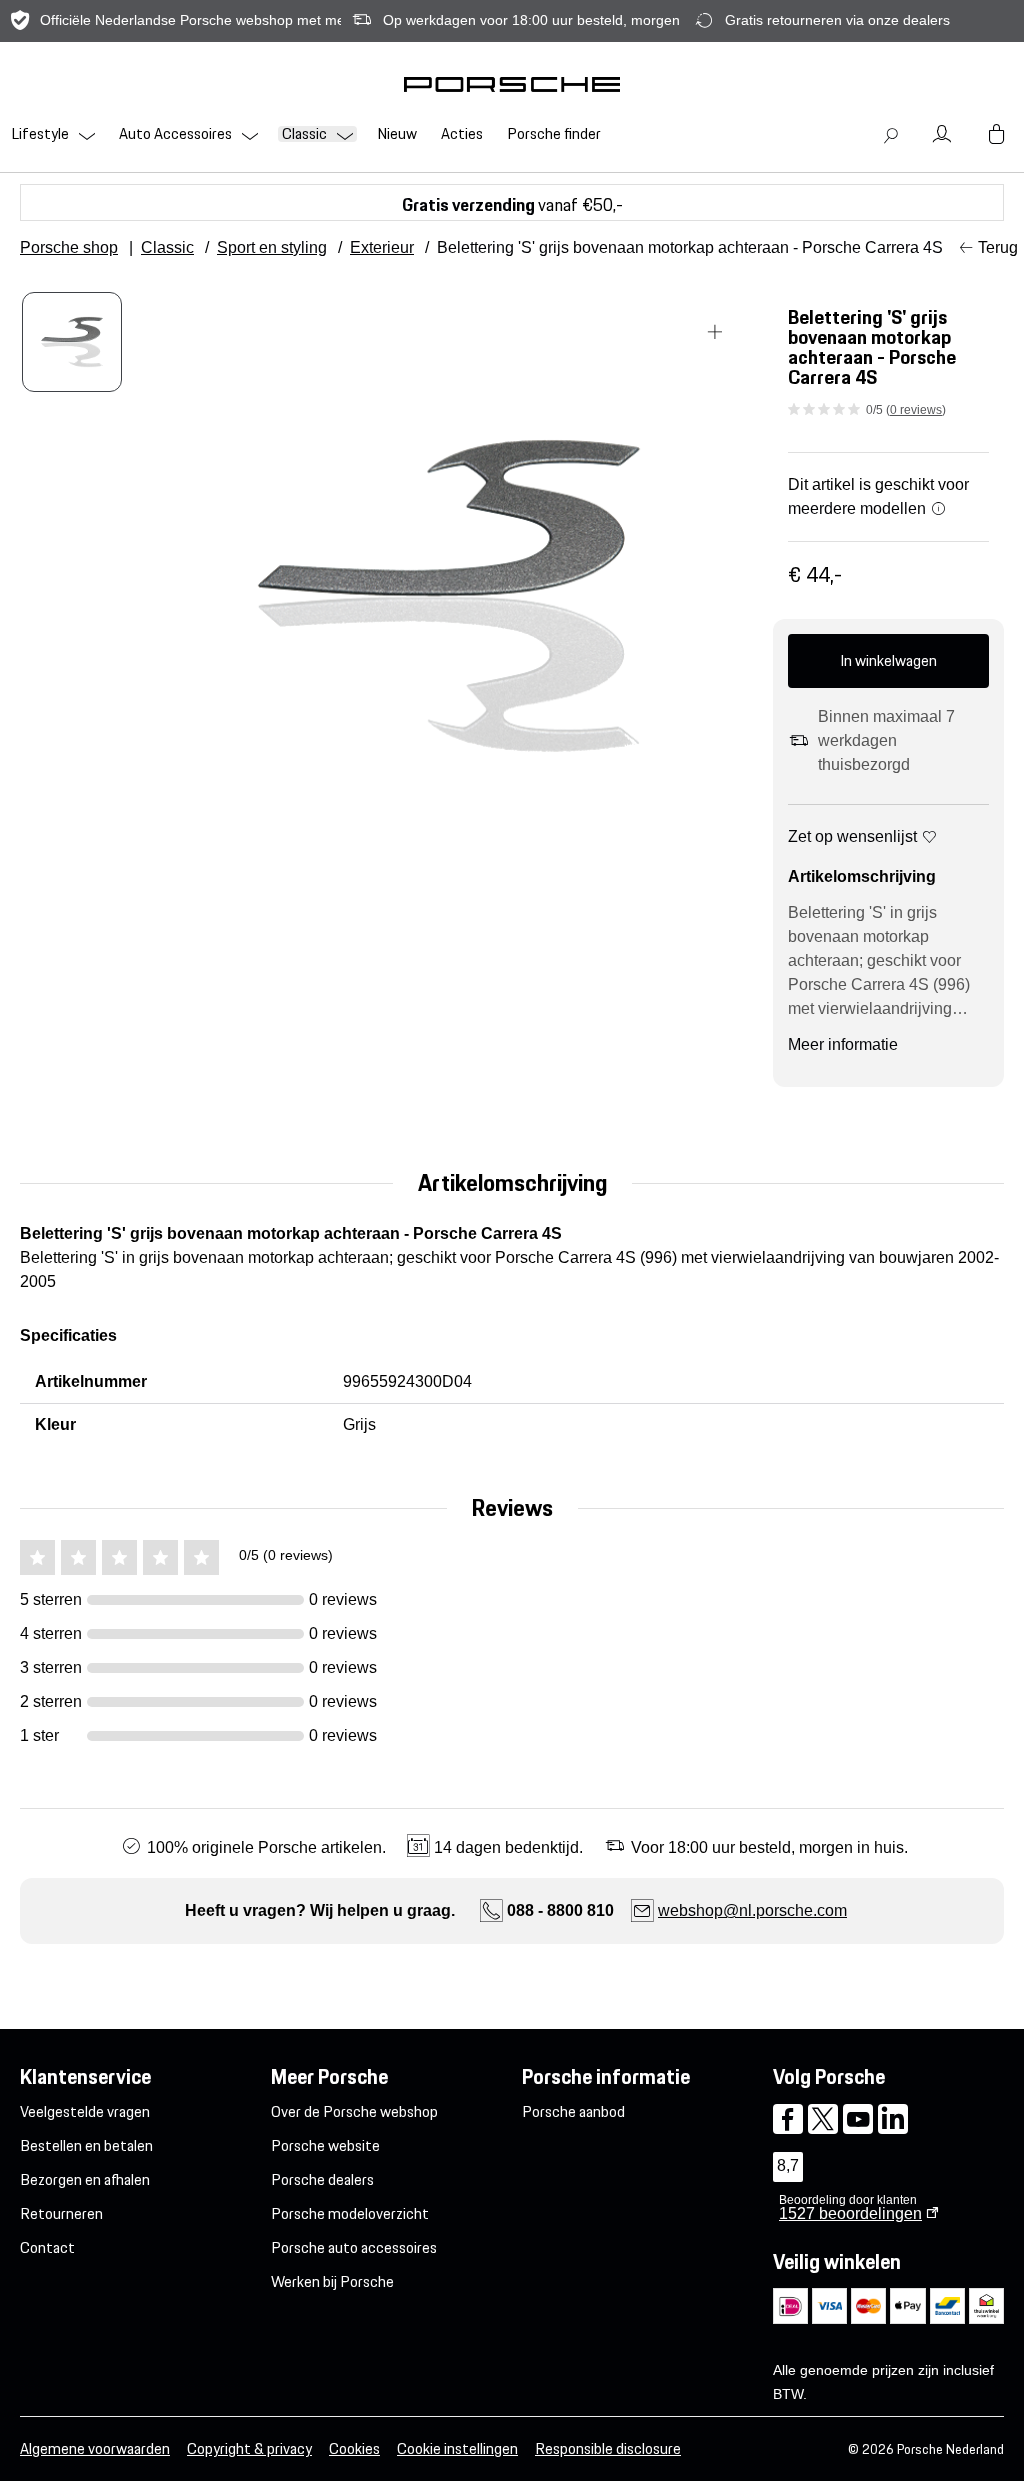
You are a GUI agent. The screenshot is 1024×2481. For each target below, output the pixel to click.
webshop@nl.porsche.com (752, 1910)
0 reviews (916, 410)
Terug (998, 247)
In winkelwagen (888, 660)
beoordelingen (850, 2213)
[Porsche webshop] (512, 84)
